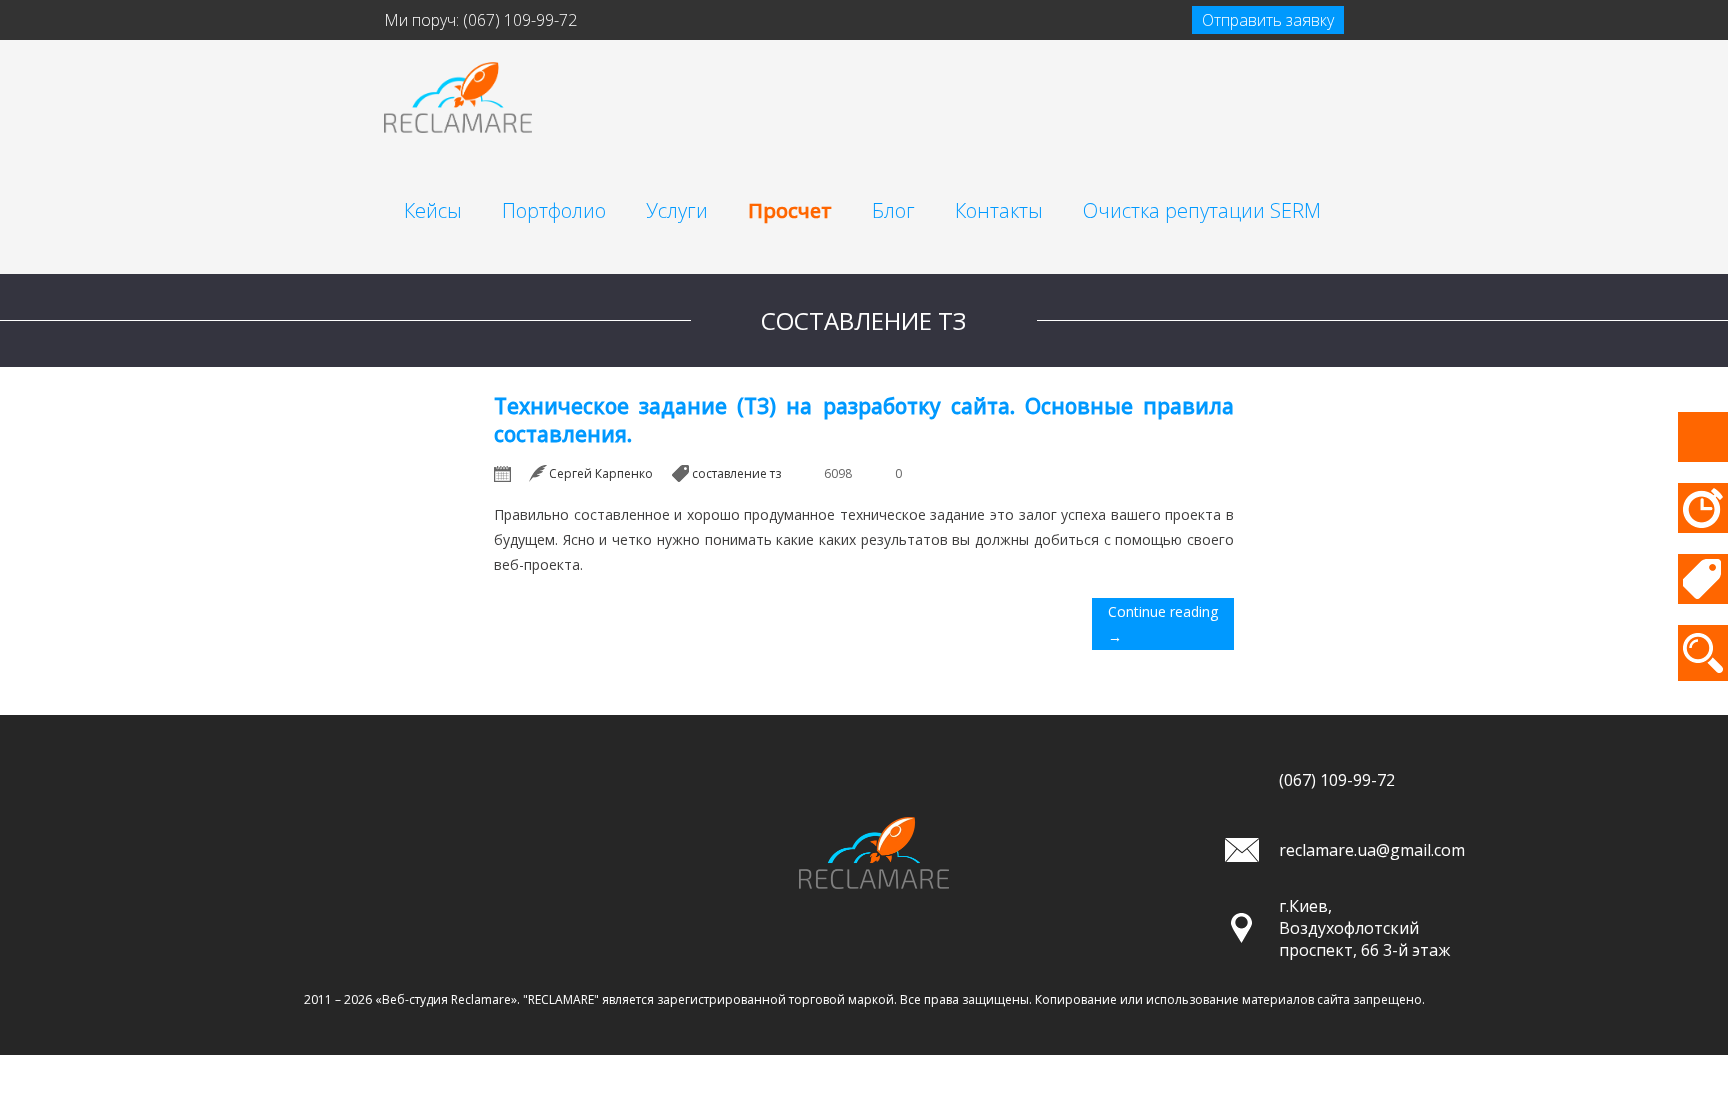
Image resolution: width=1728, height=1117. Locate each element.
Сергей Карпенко (601, 473)
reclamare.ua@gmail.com (1372, 850)
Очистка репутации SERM (1202, 210)
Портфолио (554, 210)
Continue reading (1163, 624)
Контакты (999, 210)
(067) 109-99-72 (520, 20)
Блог (893, 210)
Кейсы (433, 210)
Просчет (790, 210)
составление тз (736, 473)
